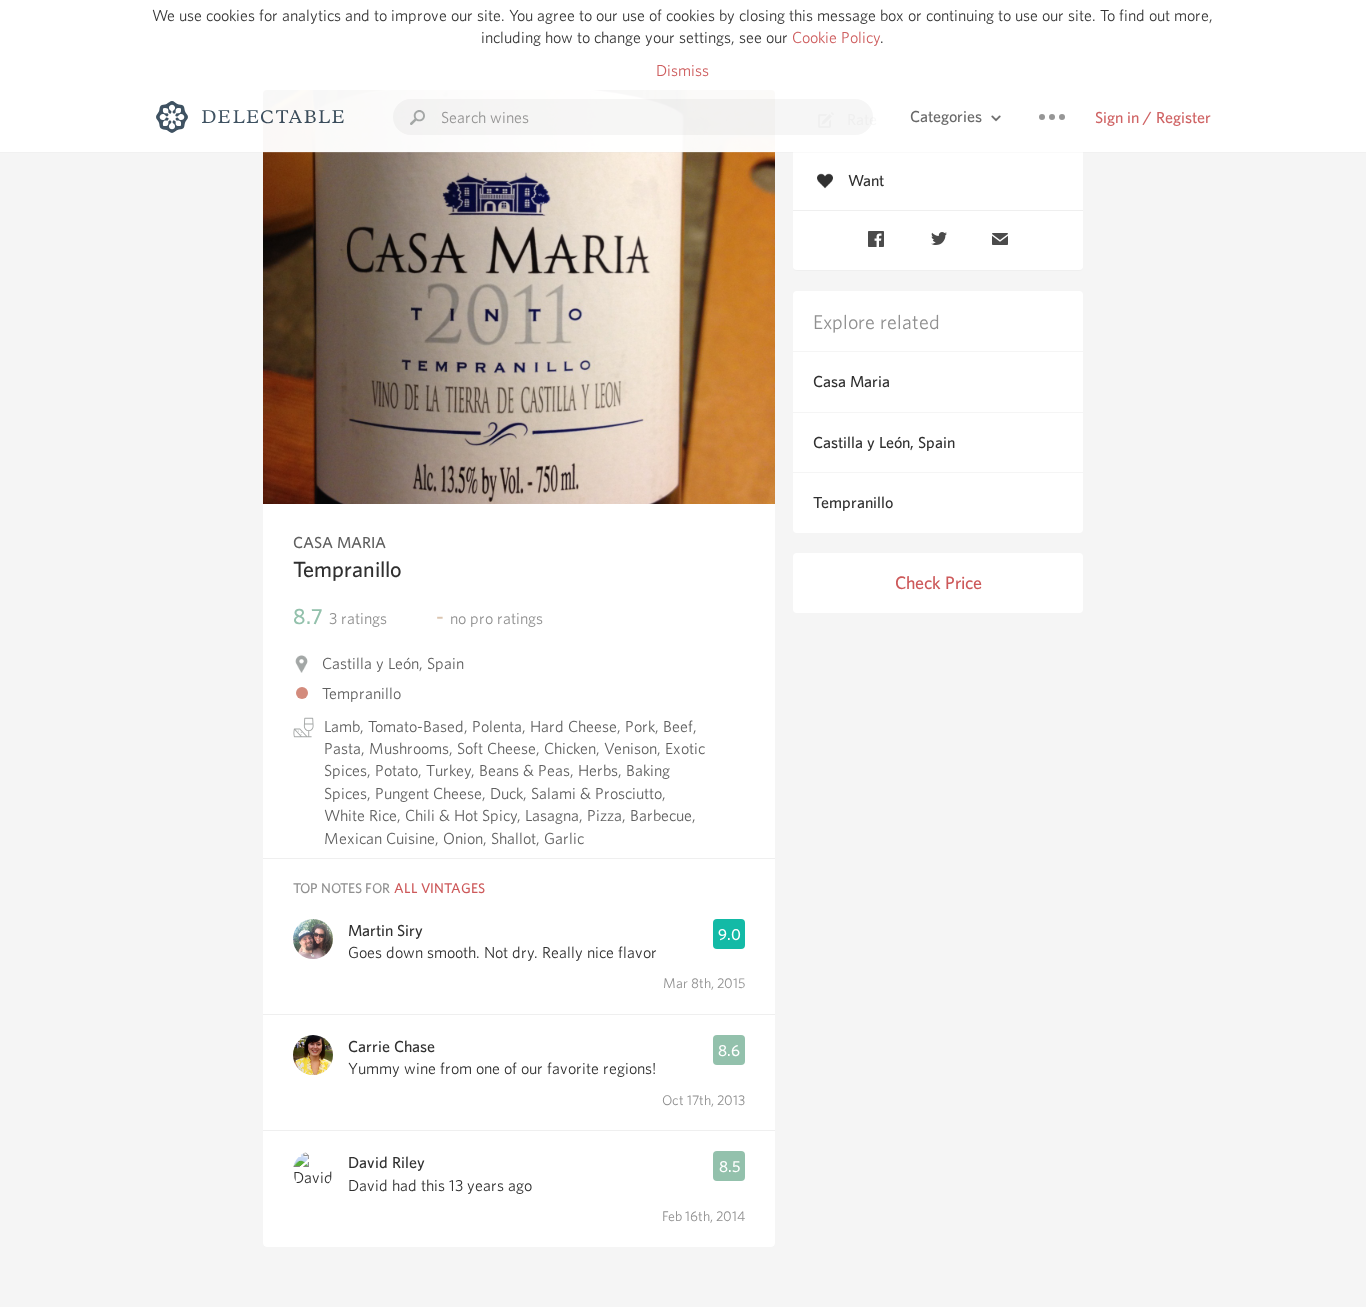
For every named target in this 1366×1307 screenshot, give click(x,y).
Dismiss (682, 70)
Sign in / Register (1153, 117)
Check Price (938, 582)
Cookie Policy (836, 37)
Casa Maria (851, 381)
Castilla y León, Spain (884, 442)
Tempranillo (853, 502)
